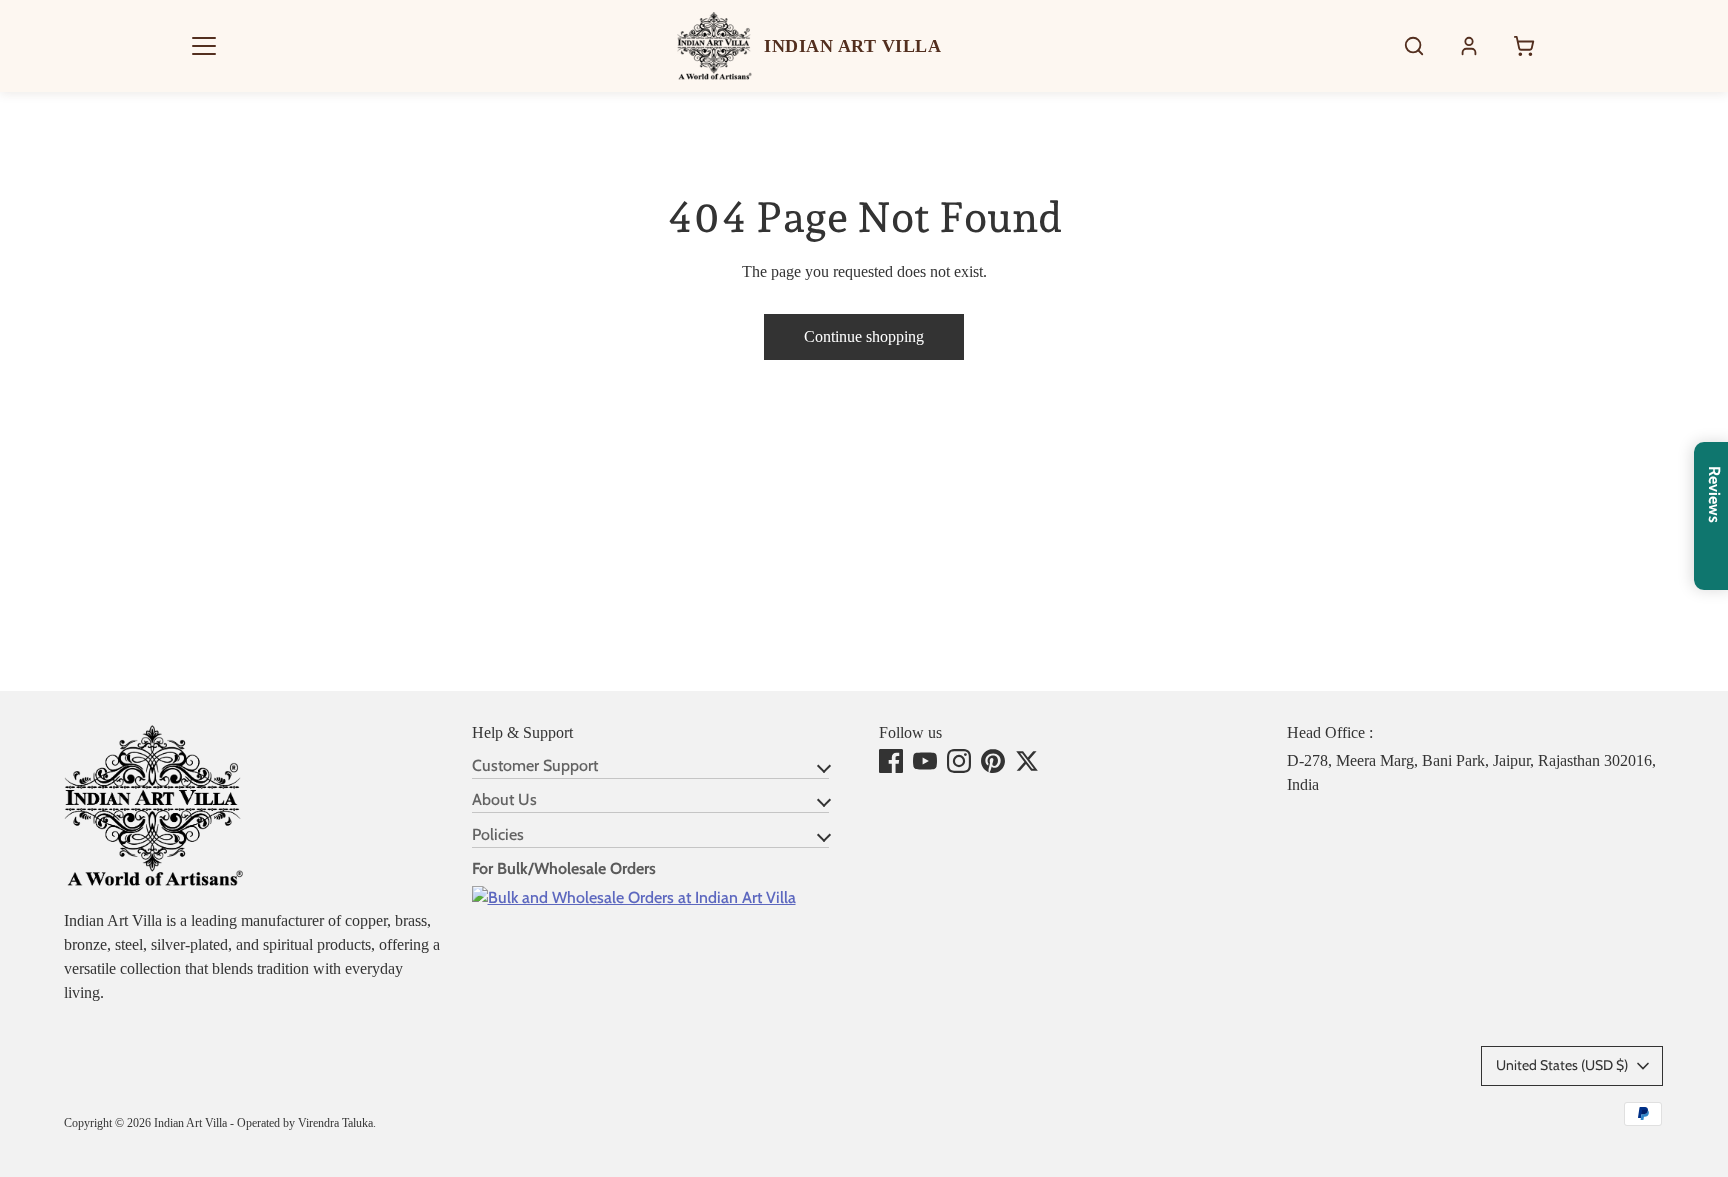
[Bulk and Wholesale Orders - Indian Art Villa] (634, 897)
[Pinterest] (993, 761)
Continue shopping (864, 336)
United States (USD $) (1562, 1065)
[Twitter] (1027, 761)
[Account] (1469, 46)
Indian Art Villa (190, 1123)
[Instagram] (959, 761)
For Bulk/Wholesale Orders (564, 868)
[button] (204, 46)
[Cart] (1524, 46)
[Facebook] (891, 761)
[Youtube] (925, 761)
